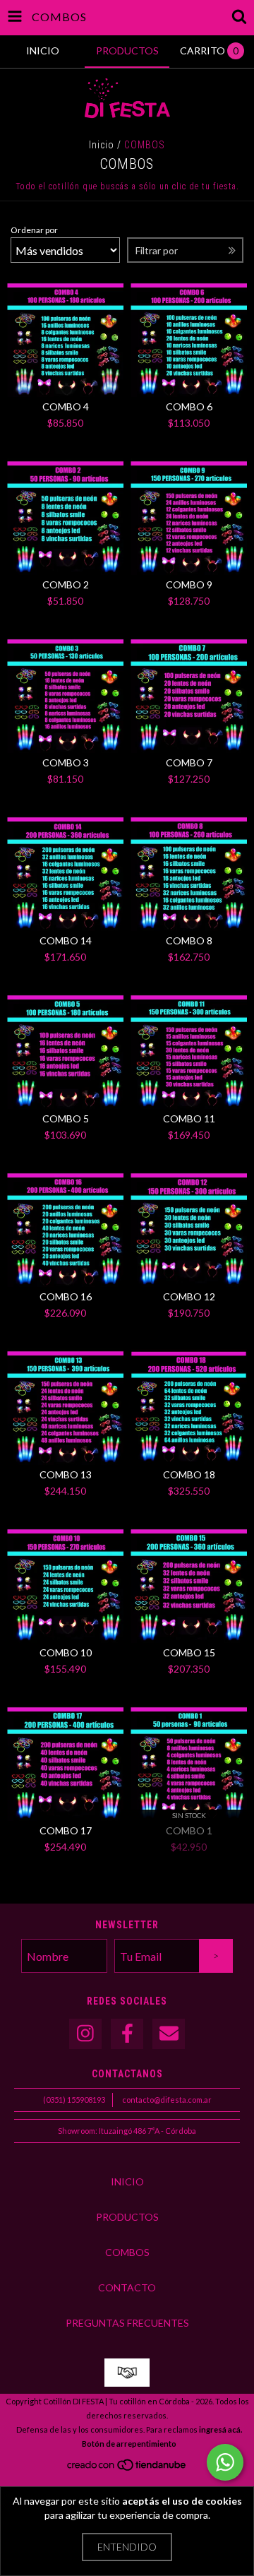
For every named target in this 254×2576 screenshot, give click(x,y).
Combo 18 (189, 1474)
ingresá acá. (220, 2429)
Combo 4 (66, 406)
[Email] (169, 2034)
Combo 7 (189, 762)
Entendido (127, 2547)
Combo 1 (189, 1830)
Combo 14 (66, 940)
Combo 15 (189, 1652)
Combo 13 (66, 1474)
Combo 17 (66, 1830)
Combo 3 (66, 762)
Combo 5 (66, 1118)
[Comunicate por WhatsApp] (225, 2462)
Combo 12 (189, 1296)
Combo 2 (66, 584)
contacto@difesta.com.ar (167, 2100)
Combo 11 (189, 1118)
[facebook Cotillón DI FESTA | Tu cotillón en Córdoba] (127, 2034)
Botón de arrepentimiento (129, 2444)
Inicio (102, 145)
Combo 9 (189, 584)
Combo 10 (66, 1652)
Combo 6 (189, 406)
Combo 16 (66, 1296)
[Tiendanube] (127, 2468)
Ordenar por (34, 230)
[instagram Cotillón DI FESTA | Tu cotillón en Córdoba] (85, 2034)
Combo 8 (189, 940)
